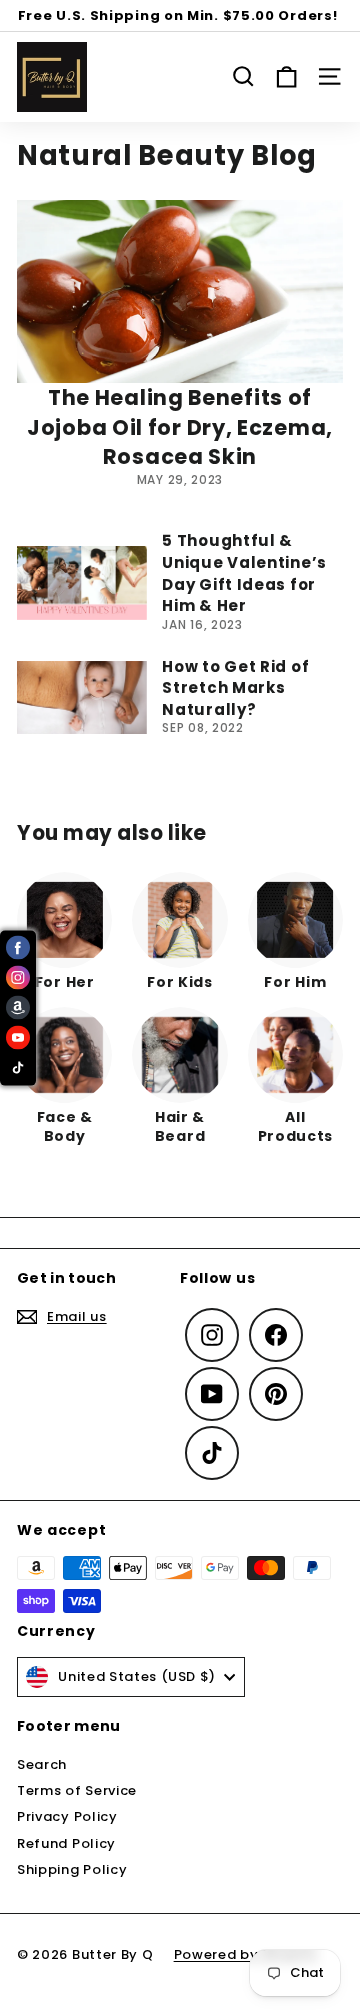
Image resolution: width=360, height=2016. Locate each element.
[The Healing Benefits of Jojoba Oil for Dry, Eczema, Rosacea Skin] (180, 291)
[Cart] (286, 77)
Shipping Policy (72, 1869)
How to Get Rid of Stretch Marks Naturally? (235, 688)
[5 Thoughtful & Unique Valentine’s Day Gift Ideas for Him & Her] (82, 582)
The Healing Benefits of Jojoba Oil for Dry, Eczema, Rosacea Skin (180, 427)
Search (42, 1764)
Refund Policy (66, 1843)
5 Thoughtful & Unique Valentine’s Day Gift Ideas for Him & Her (244, 573)
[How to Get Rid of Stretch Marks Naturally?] (82, 697)
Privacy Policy (67, 1816)
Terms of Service (77, 1790)
